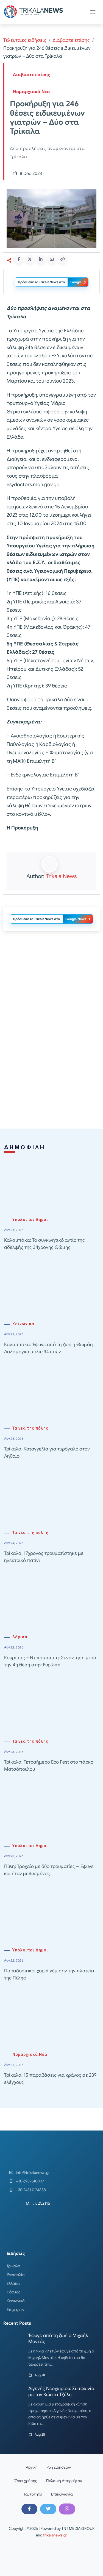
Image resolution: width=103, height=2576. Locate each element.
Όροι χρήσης (26, 2481)
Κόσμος (14, 2292)
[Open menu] (93, 12)
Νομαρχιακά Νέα (31, 92)
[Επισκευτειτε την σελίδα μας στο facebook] (29, 2509)
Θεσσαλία (16, 2275)
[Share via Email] (52, 259)
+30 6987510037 (30, 2181)
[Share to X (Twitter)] (30, 259)
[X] (48, 2509)
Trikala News (61, 876)
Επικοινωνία (62, 2494)
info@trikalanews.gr (33, 2173)
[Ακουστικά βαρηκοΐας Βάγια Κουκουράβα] (52, 1069)
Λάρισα (20, 1637)
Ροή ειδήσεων (59, 2467)
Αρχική (32, 2467)
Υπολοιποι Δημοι (30, 1220)
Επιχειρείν (15, 2310)
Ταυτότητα (33, 2494)
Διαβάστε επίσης (71, 40)
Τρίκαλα (13, 2266)
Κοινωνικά (23, 1324)
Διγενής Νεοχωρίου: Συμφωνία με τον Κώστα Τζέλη (61, 2392)
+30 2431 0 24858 (31, 2190)
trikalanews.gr (55, 2535)
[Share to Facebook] (19, 259)
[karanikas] (52, 991)
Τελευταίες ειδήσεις (25, 40)
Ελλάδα (13, 2283)
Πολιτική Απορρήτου (64, 2481)
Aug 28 (40, 2375)
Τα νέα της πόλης (30, 1428)
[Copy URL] (63, 259)
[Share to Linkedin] (41, 259)
